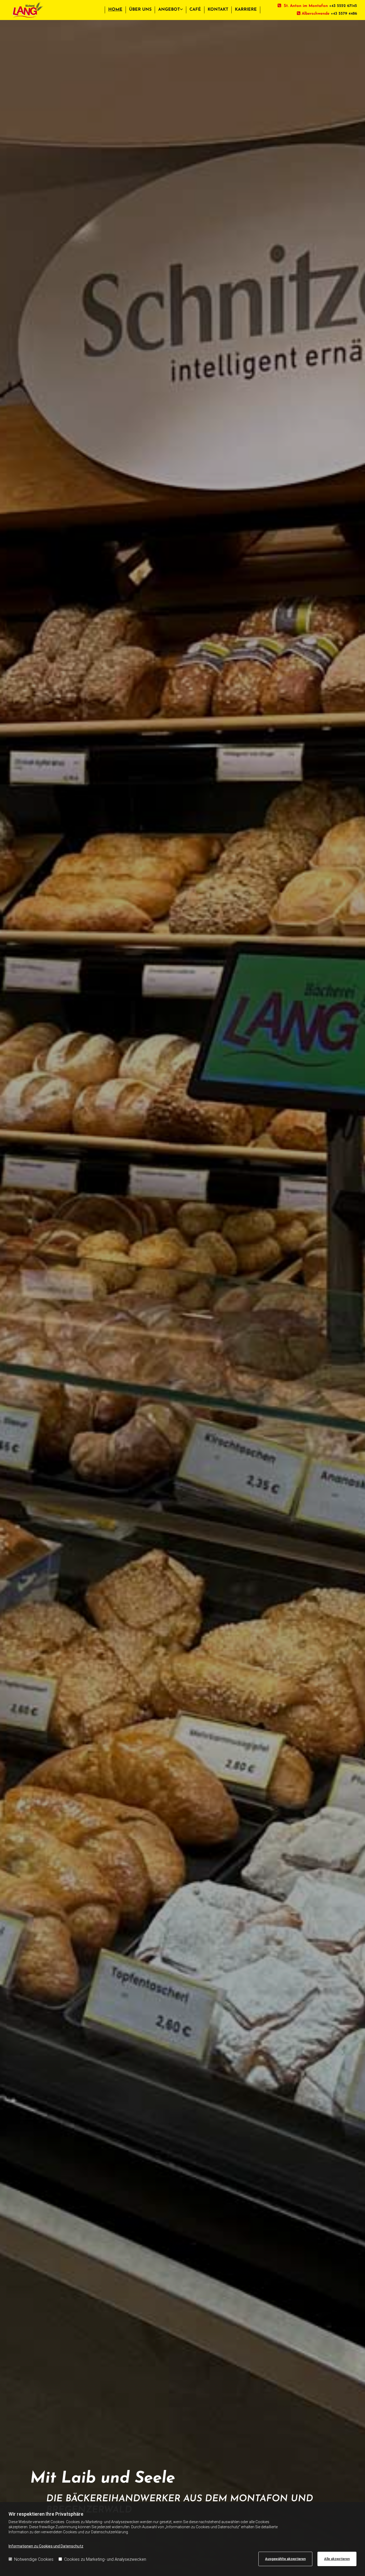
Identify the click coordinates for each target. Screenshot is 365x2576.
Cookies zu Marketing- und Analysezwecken (105, 2559)
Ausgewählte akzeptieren (285, 2559)
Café (195, 10)
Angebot (169, 10)
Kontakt (218, 10)
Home (115, 10)
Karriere (246, 10)
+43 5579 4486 (344, 14)
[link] (171, 10)
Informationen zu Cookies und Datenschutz (46, 2546)
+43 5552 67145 (343, 6)
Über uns (140, 10)
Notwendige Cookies (34, 2559)
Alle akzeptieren (337, 2559)
